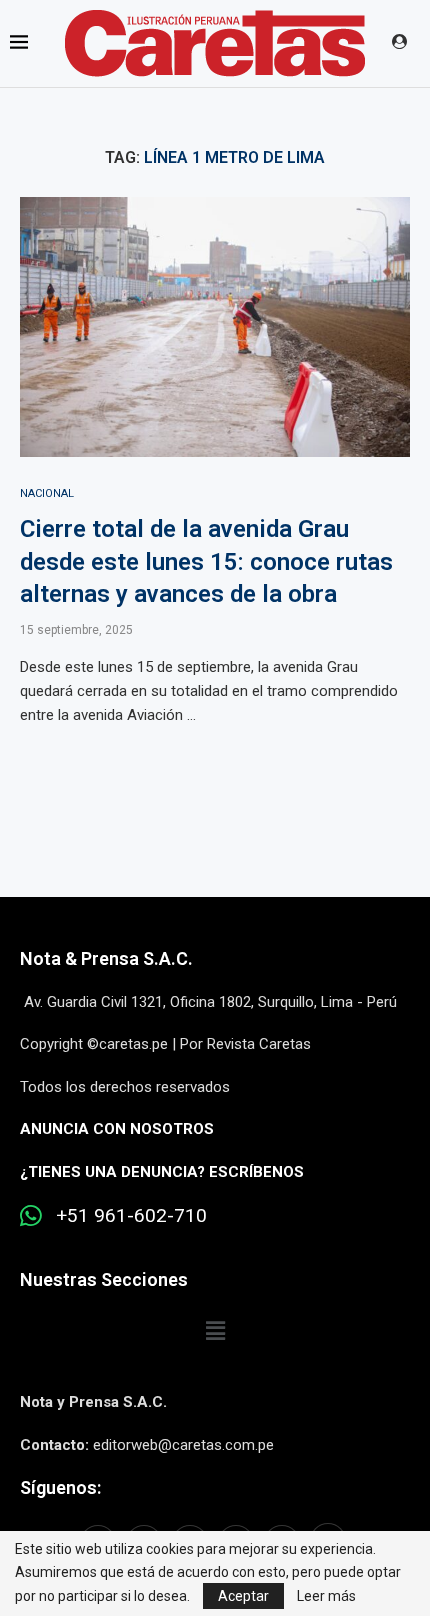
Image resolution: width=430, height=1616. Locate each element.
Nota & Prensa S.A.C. (106, 958)
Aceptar (243, 1596)
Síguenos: (60, 1487)
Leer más (326, 1596)
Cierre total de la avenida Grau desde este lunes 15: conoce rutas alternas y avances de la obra (206, 561)
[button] (215, 1332)
